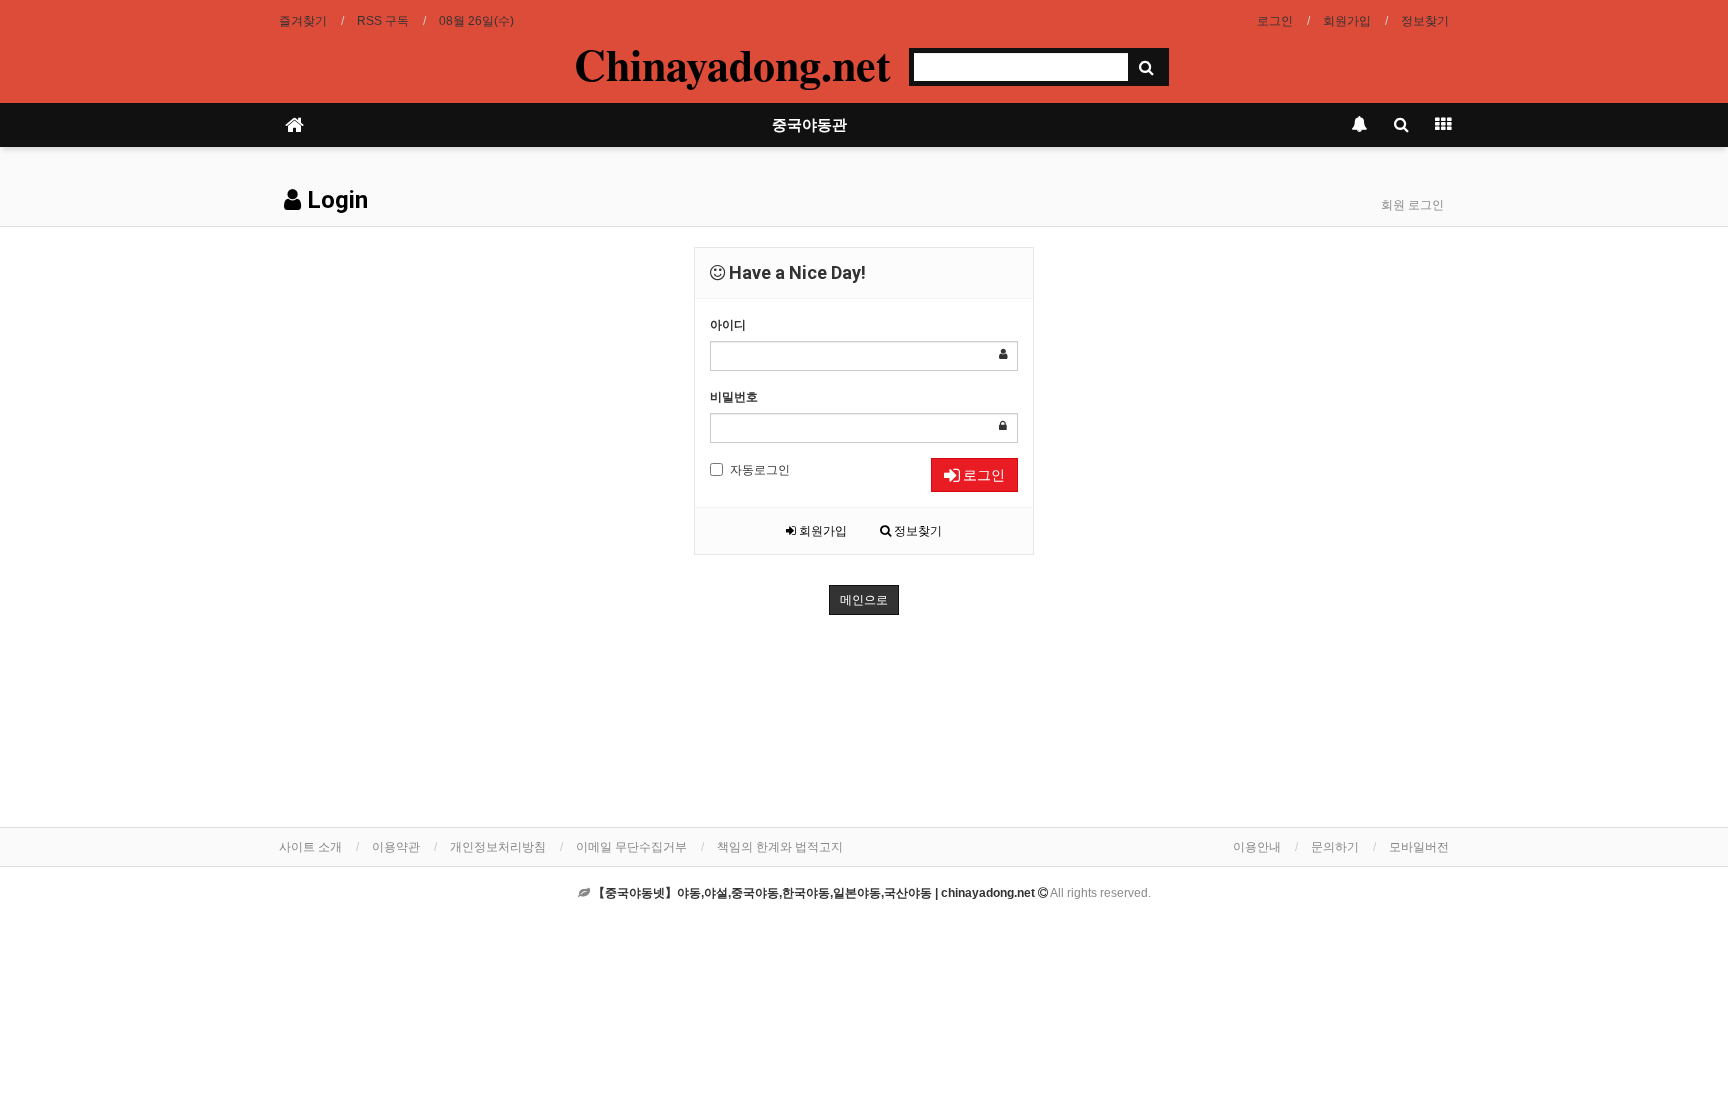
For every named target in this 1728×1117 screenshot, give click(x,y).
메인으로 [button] (864, 600)
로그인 (1275, 21)
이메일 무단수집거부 (631, 847)
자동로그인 (760, 470)
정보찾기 (1425, 21)
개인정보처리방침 (498, 847)
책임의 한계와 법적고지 (780, 847)
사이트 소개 (310, 847)
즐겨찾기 (303, 21)
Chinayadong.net (732, 64)
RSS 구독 (383, 21)
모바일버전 (1419, 847)
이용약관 (396, 847)
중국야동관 (809, 125)
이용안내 (1257, 847)
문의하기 (1335, 847)
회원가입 (1347, 21)
